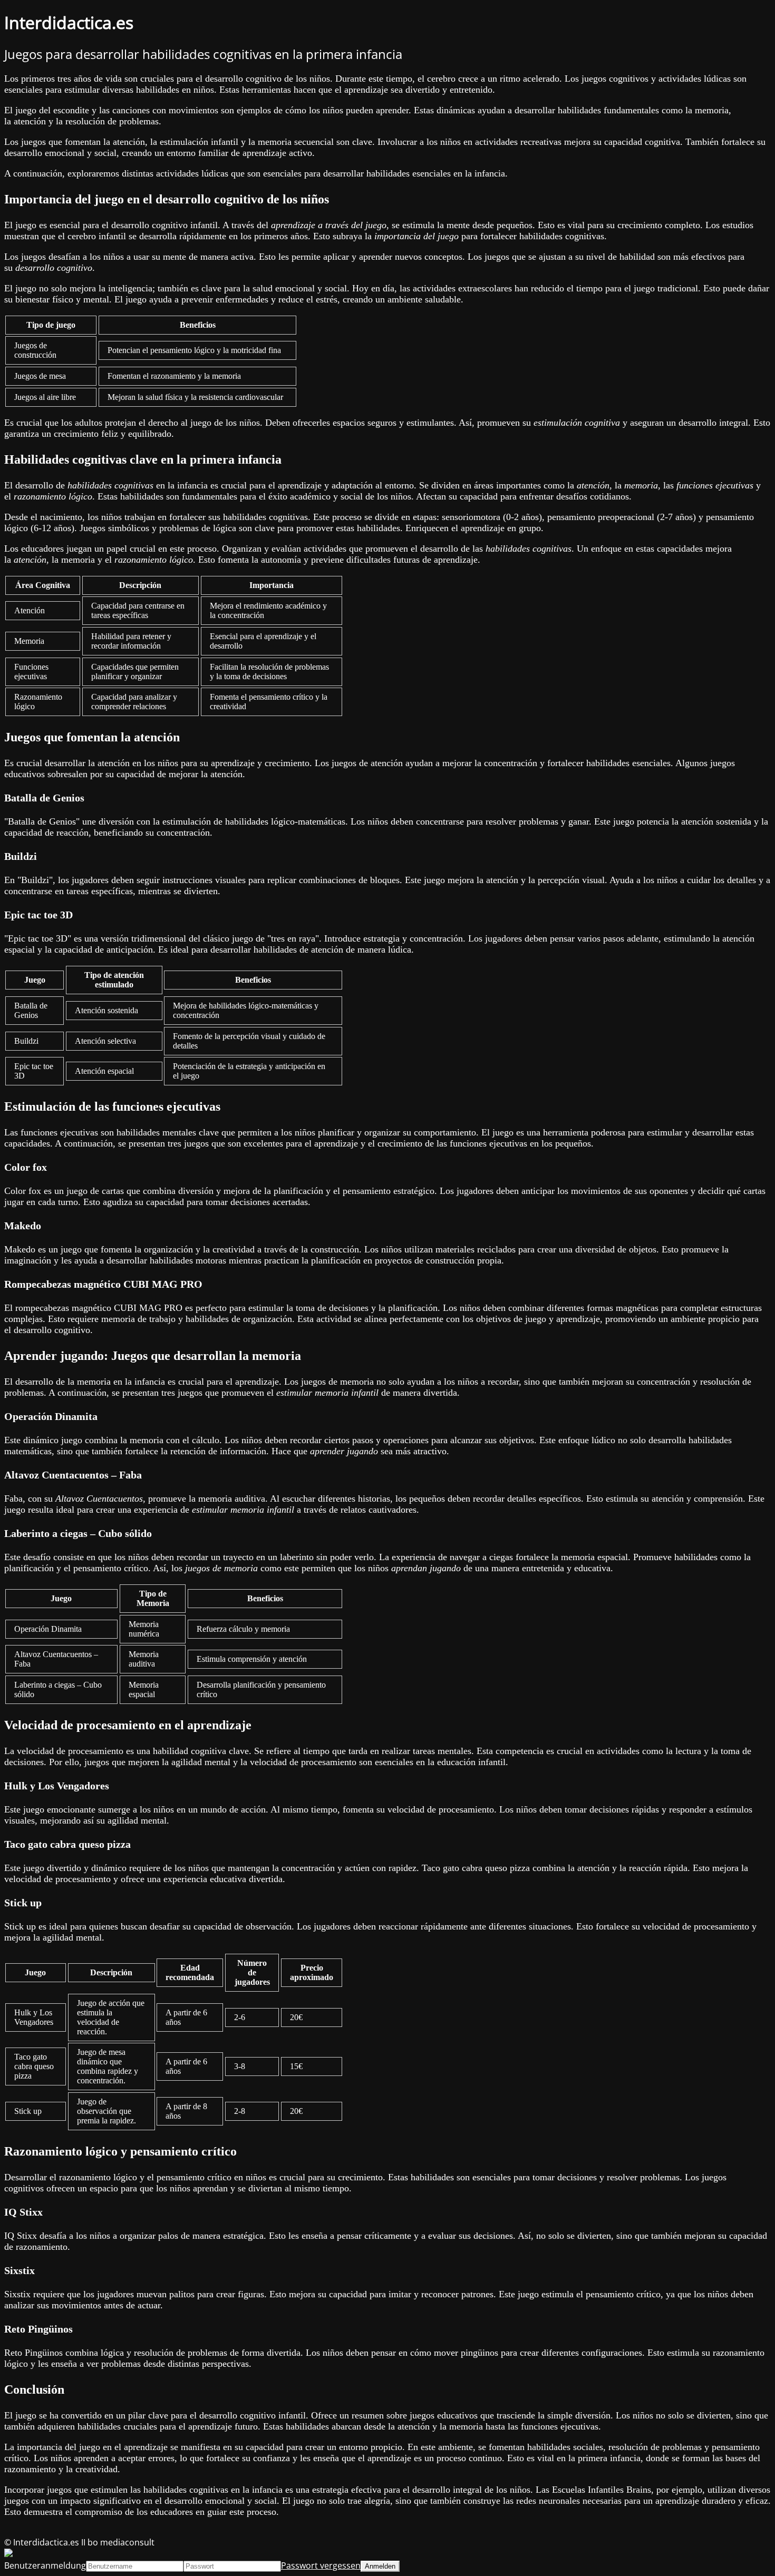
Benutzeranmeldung (45, 2565)
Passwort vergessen (321, 2565)
